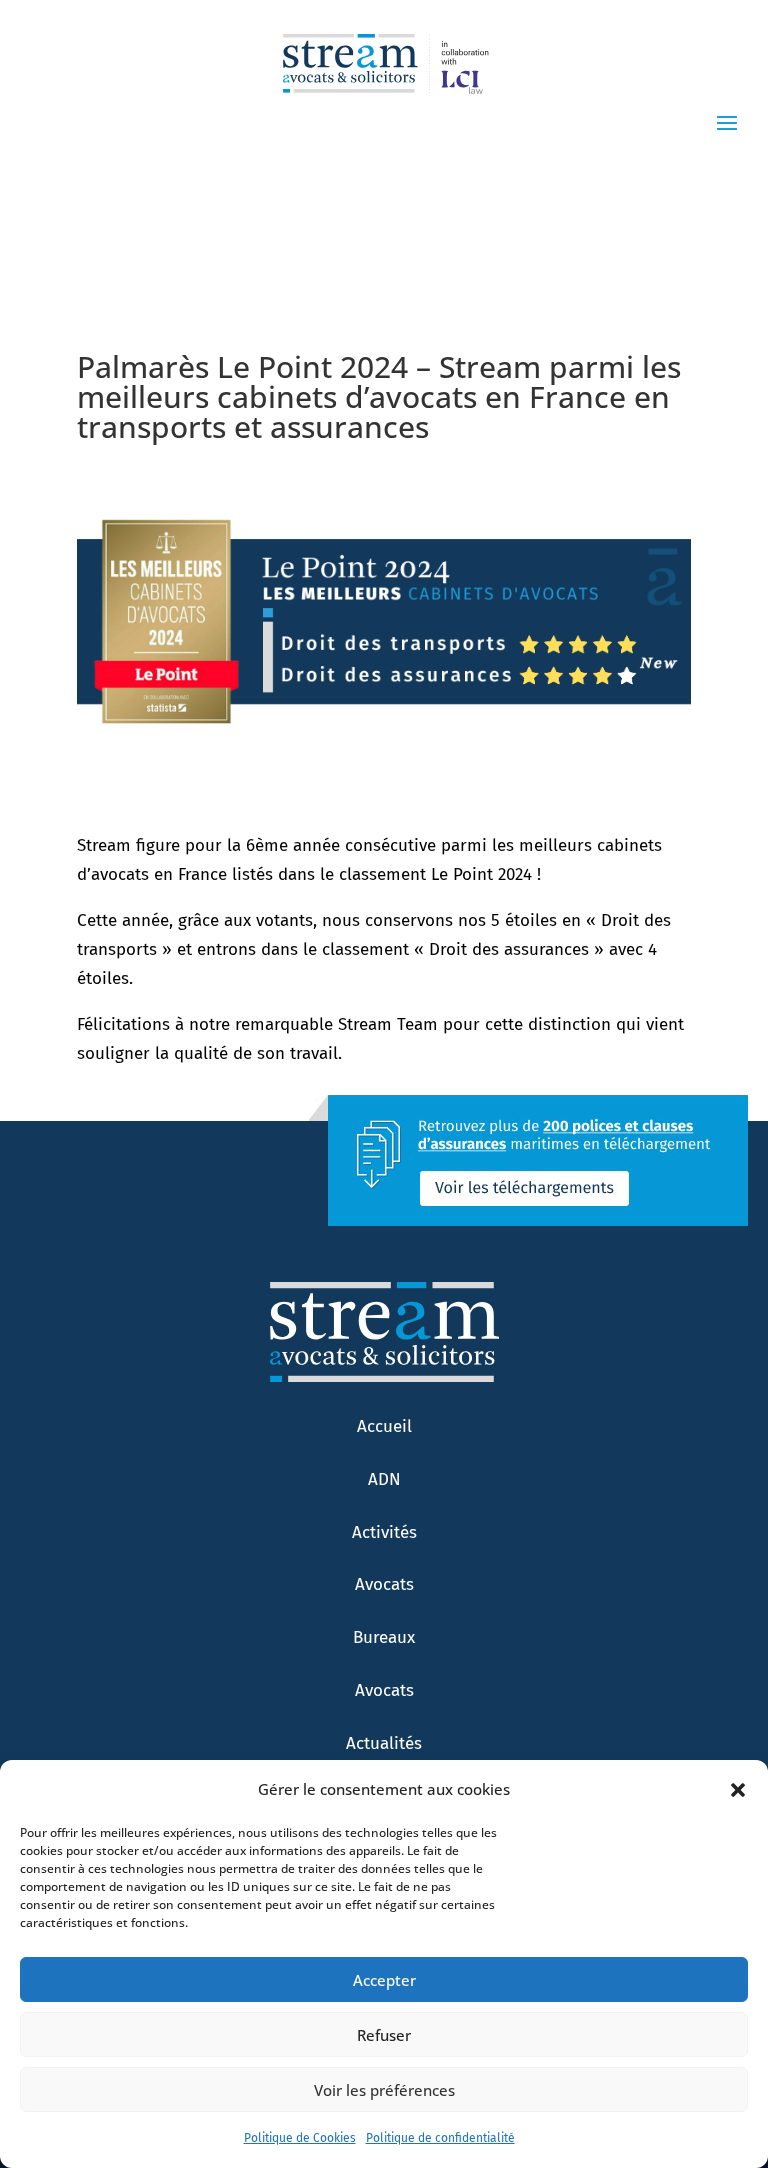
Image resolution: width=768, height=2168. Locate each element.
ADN (384, 1479)
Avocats (384, 1584)
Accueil (384, 1426)
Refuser (384, 2035)
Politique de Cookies (300, 2138)
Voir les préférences (384, 2090)
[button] (738, 1790)
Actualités (384, 1743)
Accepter (384, 1980)
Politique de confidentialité (440, 2138)
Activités (384, 1532)
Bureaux (384, 1637)
